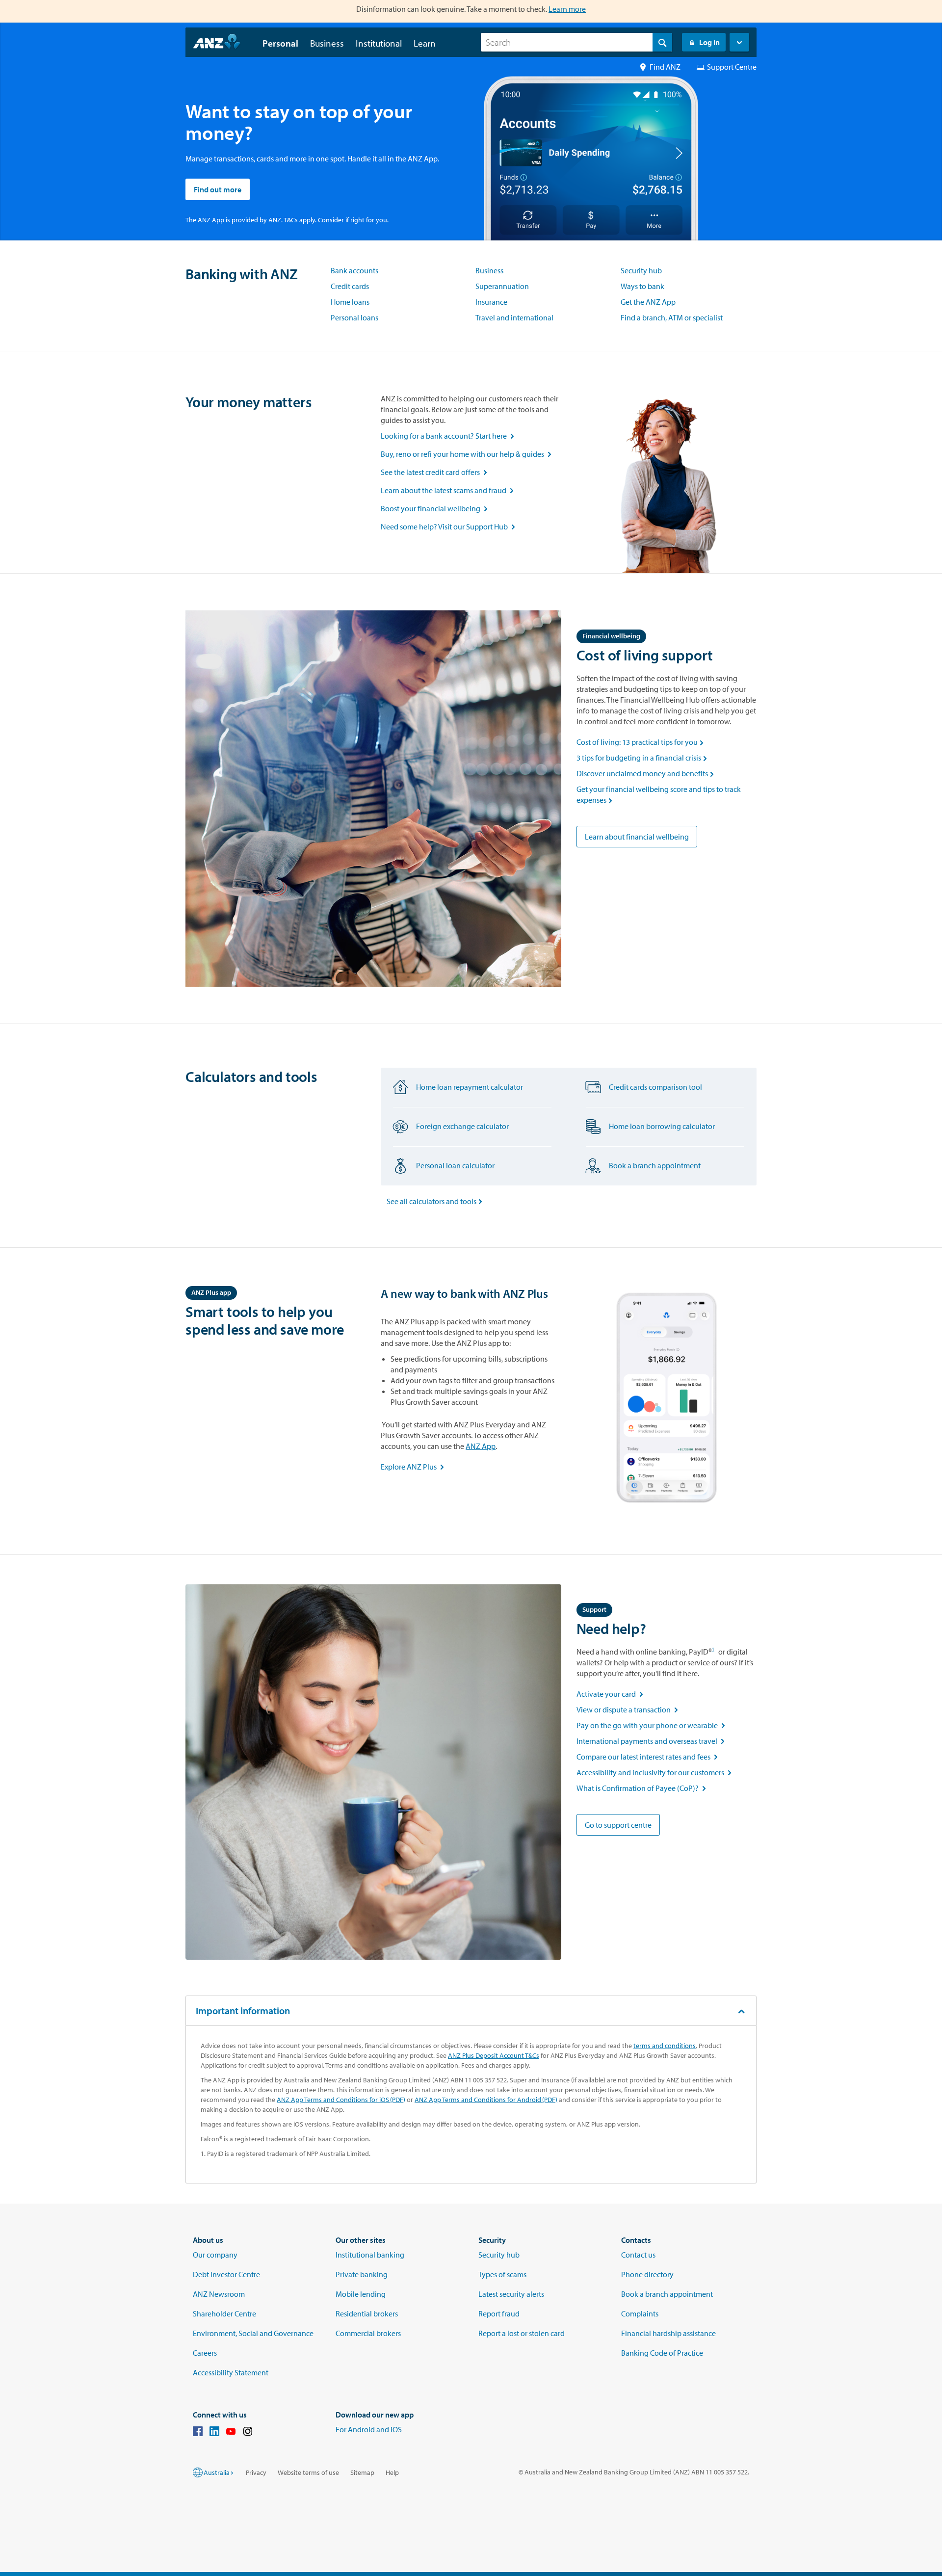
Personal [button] (280, 43)
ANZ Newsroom (219, 2294)
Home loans (350, 302)
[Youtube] (231, 2433)
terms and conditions (665, 2046)
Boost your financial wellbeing (436, 508)
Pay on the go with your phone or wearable (652, 1725)
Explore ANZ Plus (413, 1467)
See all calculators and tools (436, 1201)
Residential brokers (367, 2313)
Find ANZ (665, 67)
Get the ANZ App (648, 302)
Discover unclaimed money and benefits (646, 773)
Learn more (567, 9)
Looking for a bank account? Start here (449, 436)
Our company (215, 2255)
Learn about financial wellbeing (637, 837)
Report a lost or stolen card (522, 2333)
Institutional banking (370, 2255)
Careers (205, 2353)
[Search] (662, 42)
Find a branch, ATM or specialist (672, 317)
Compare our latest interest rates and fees (649, 1757)
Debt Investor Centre (226, 2274)
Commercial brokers (368, 2333)
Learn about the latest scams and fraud (449, 490)
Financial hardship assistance (668, 2333)
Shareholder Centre (224, 2313)
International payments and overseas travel (652, 1741)
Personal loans (354, 317)
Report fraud (499, 2313)
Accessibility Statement (231, 2372)
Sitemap (362, 2472)
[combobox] (576, 42)
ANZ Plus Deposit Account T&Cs (494, 2055)
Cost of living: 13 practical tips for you (641, 742)
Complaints (640, 2313)
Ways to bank (642, 286)
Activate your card (612, 1694)
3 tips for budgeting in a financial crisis (643, 758)
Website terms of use (308, 2472)
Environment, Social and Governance (253, 2333)
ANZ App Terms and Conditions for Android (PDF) (486, 2100)
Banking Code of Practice (662, 2353)
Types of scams (502, 2274)
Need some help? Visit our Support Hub (450, 526)
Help (392, 2472)
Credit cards (350, 286)
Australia (217, 2472)
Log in (709, 42)
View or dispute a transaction (628, 1709)
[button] (739, 42)
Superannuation (502, 286)
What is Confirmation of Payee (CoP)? (642, 1788)
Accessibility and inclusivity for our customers (655, 1772)
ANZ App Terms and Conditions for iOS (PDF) (341, 2100)
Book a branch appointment (667, 2294)
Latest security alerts (511, 2294)
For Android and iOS (369, 2429)
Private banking (362, 2274)
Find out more (218, 189)
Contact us (638, 2255)
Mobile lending (361, 2294)
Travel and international (514, 317)
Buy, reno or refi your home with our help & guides (468, 454)
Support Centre (732, 67)
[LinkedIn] (214, 2433)
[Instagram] (248, 2433)
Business (489, 270)
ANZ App (481, 1446)
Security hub (641, 270)
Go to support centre (618, 1825)
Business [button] (327, 43)
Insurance (491, 302)
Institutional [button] (379, 43)
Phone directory (647, 2274)
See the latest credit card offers (436, 472)
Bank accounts (354, 270)
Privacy (256, 2472)
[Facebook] (198, 2433)
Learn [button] (425, 43)
